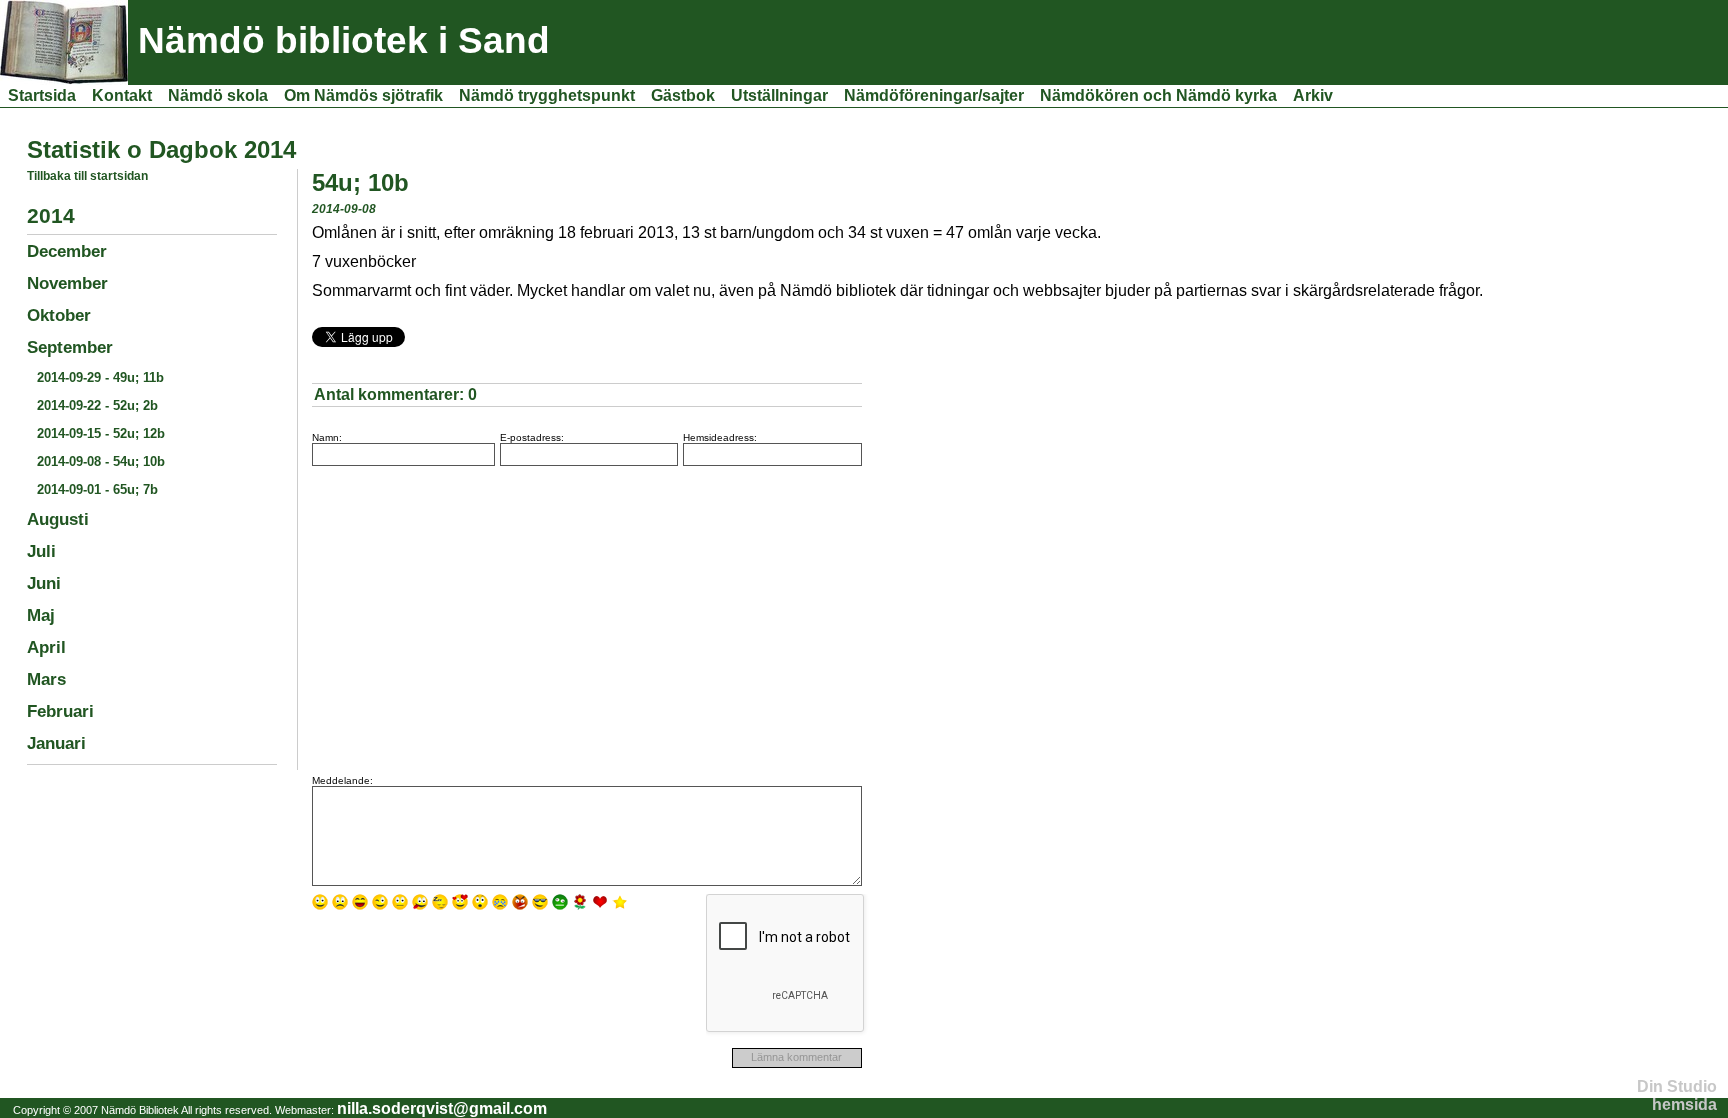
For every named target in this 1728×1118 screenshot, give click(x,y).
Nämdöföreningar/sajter (934, 95)
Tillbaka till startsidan (87, 176)
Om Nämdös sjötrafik (363, 95)
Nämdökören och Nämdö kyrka (1158, 95)
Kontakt (122, 95)
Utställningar (779, 95)
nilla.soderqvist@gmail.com (442, 1108)
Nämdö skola (218, 95)
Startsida (42, 95)
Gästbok (683, 95)
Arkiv (1313, 95)
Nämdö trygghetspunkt (547, 95)
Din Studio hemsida (1677, 1095)
